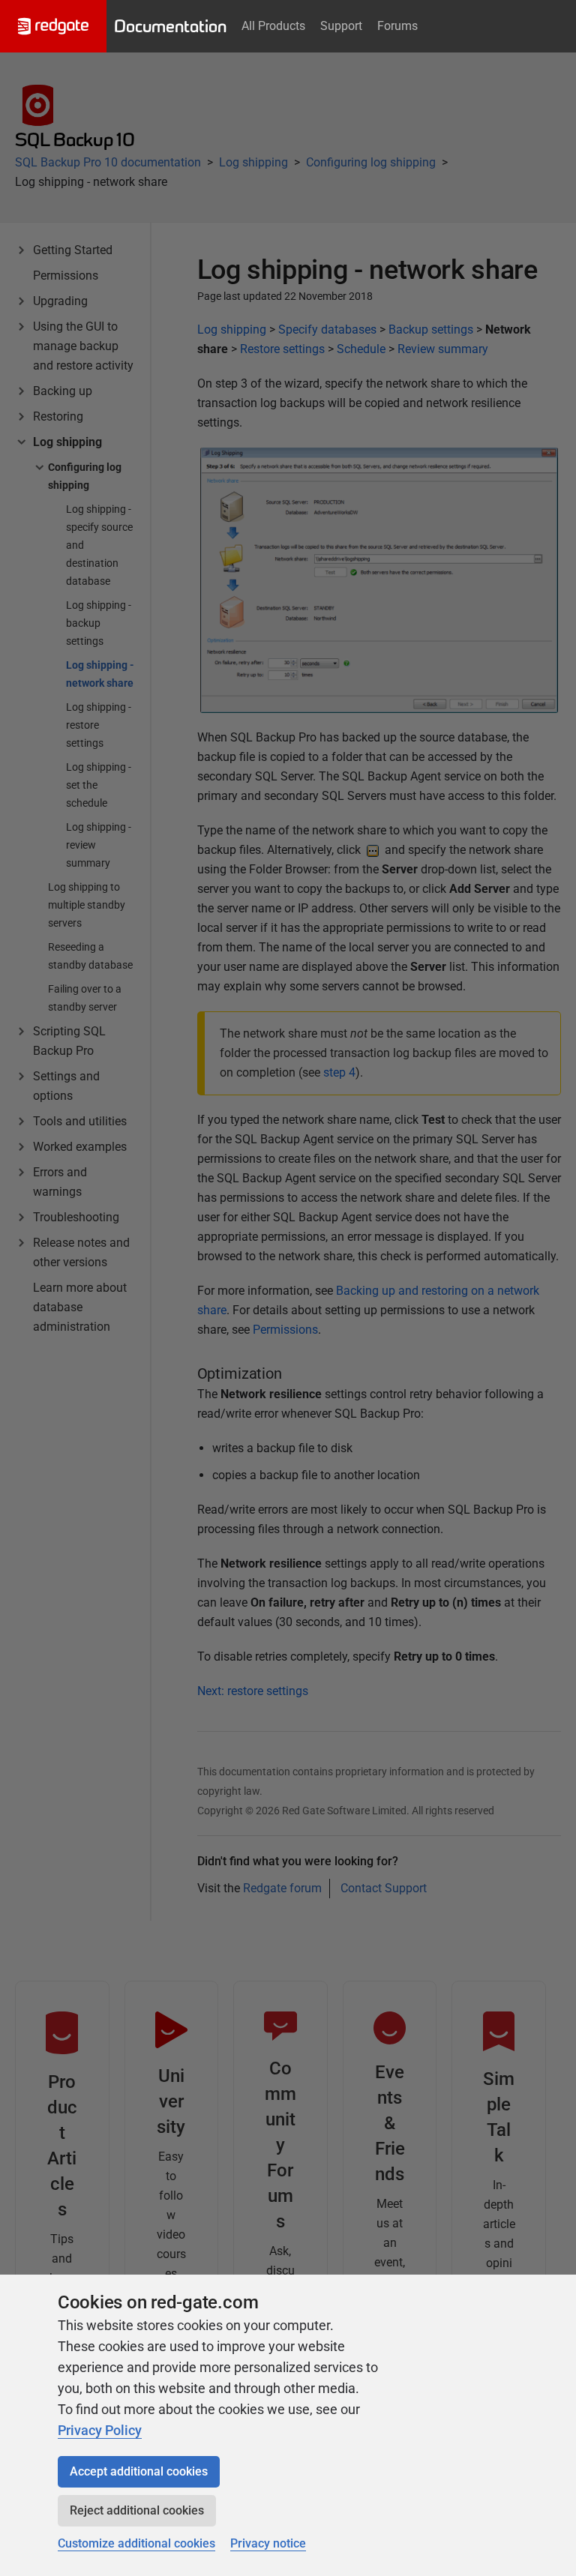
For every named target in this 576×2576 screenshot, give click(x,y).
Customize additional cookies (136, 2543)
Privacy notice (268, 2543)
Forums (397, 26)
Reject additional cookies (137, 2510)
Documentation (170, 26)
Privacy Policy (100, 2430)
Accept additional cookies (139, 2471)
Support (341, 26)
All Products (273, 26)
